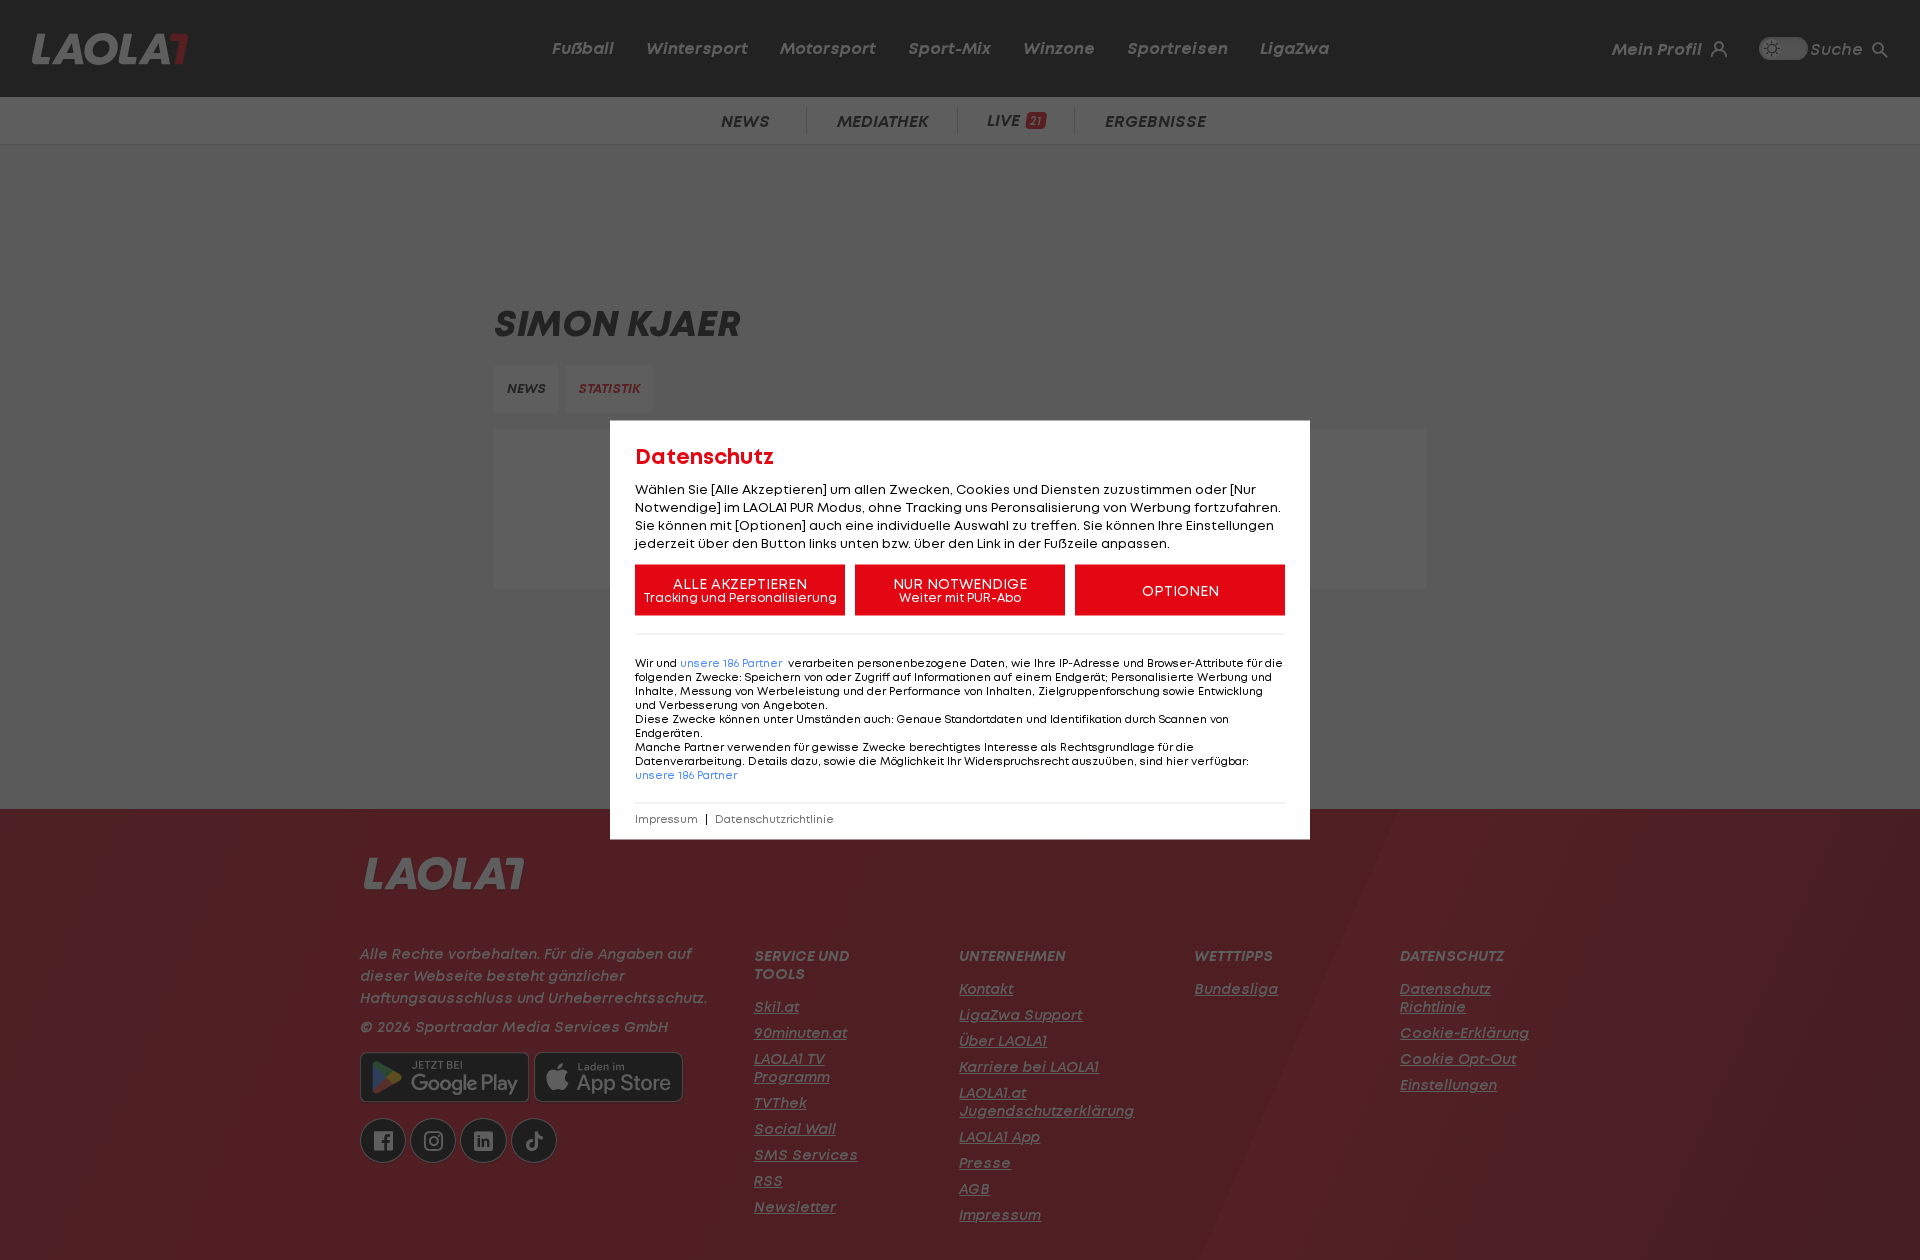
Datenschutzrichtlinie (774, 819)
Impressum (666, 819)
